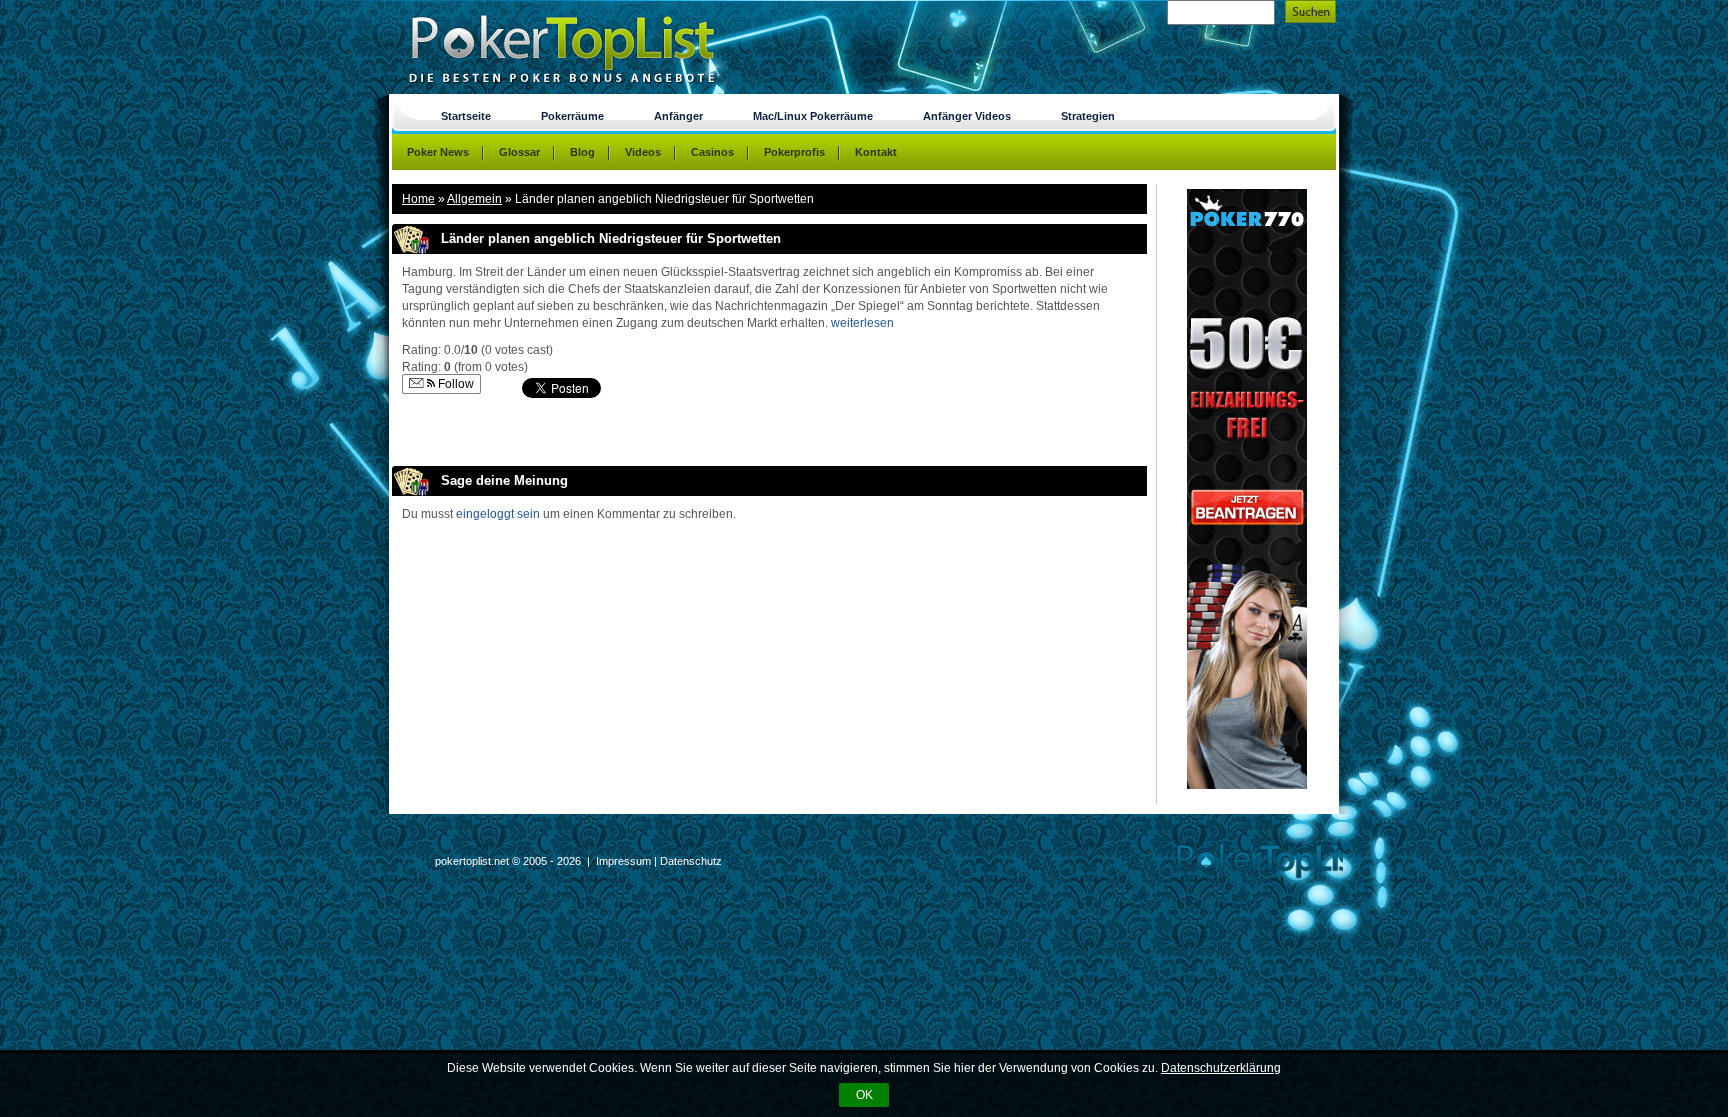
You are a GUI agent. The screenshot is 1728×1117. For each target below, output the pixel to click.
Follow (454, 384)
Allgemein (474, 199)
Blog (582, 152)
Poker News (438, 152)
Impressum (623, 861)
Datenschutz (691, 861)
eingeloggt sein (498, 514)
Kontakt (876, 152)
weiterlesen (862, 323)
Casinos (712, 152)
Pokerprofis (794, 152)
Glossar (519, 152)
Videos (643, 152)
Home (418, 199)
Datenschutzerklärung (1221, 1068)
